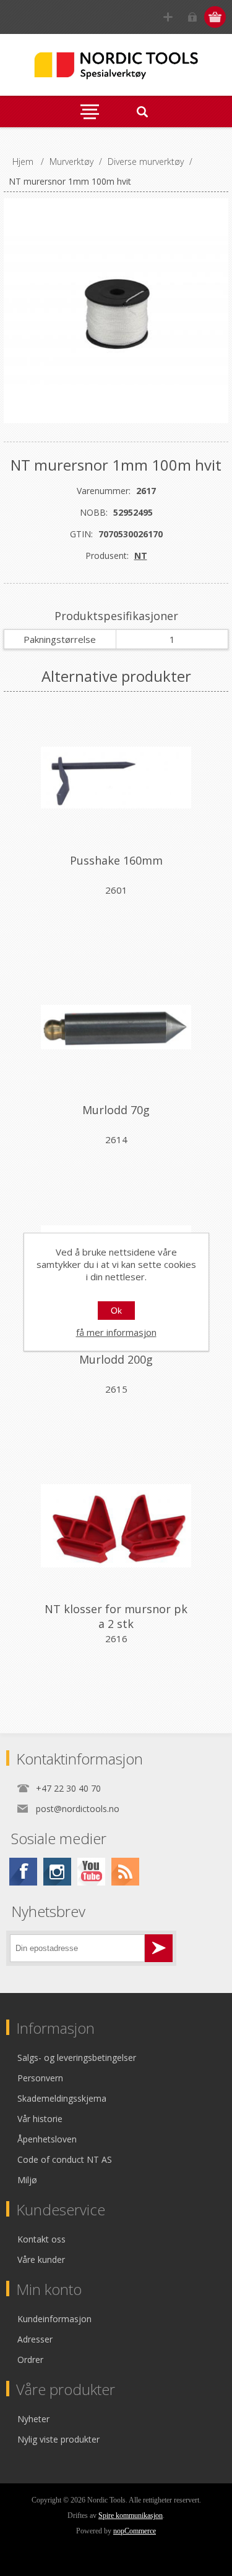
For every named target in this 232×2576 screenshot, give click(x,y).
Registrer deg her (168, 17)
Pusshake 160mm (116, 860)
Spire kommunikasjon (131, 2515)
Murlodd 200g (116, 1359)
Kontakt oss (41, 2239)
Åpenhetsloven (47, 2139)
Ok (116, 1311)
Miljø (27, 2180)
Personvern (40, 2078)
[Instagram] (57, 1872)
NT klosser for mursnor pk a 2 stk (116, 1616)
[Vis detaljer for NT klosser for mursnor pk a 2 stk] (116, 1526)
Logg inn (192, 17)
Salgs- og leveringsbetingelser (77, 2058)
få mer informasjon (116, 1332)
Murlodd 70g (116, 1110)
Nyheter (33, 2419)
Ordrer (30, 2360)
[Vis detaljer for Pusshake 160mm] (116, 778)
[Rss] (125, 1872)
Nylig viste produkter (58, 2439)
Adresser (35, 2339)
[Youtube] (91, 1872)
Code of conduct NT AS (65, 2159)
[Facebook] (23, 1872)
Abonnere (159, 1948)
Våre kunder (41, 2259)
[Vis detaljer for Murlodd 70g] (116, 1027)
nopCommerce (135, 2531)
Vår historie (40, 2119)
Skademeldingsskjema (62, 2098)
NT (141, 556)
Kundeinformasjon (54, 2319)
